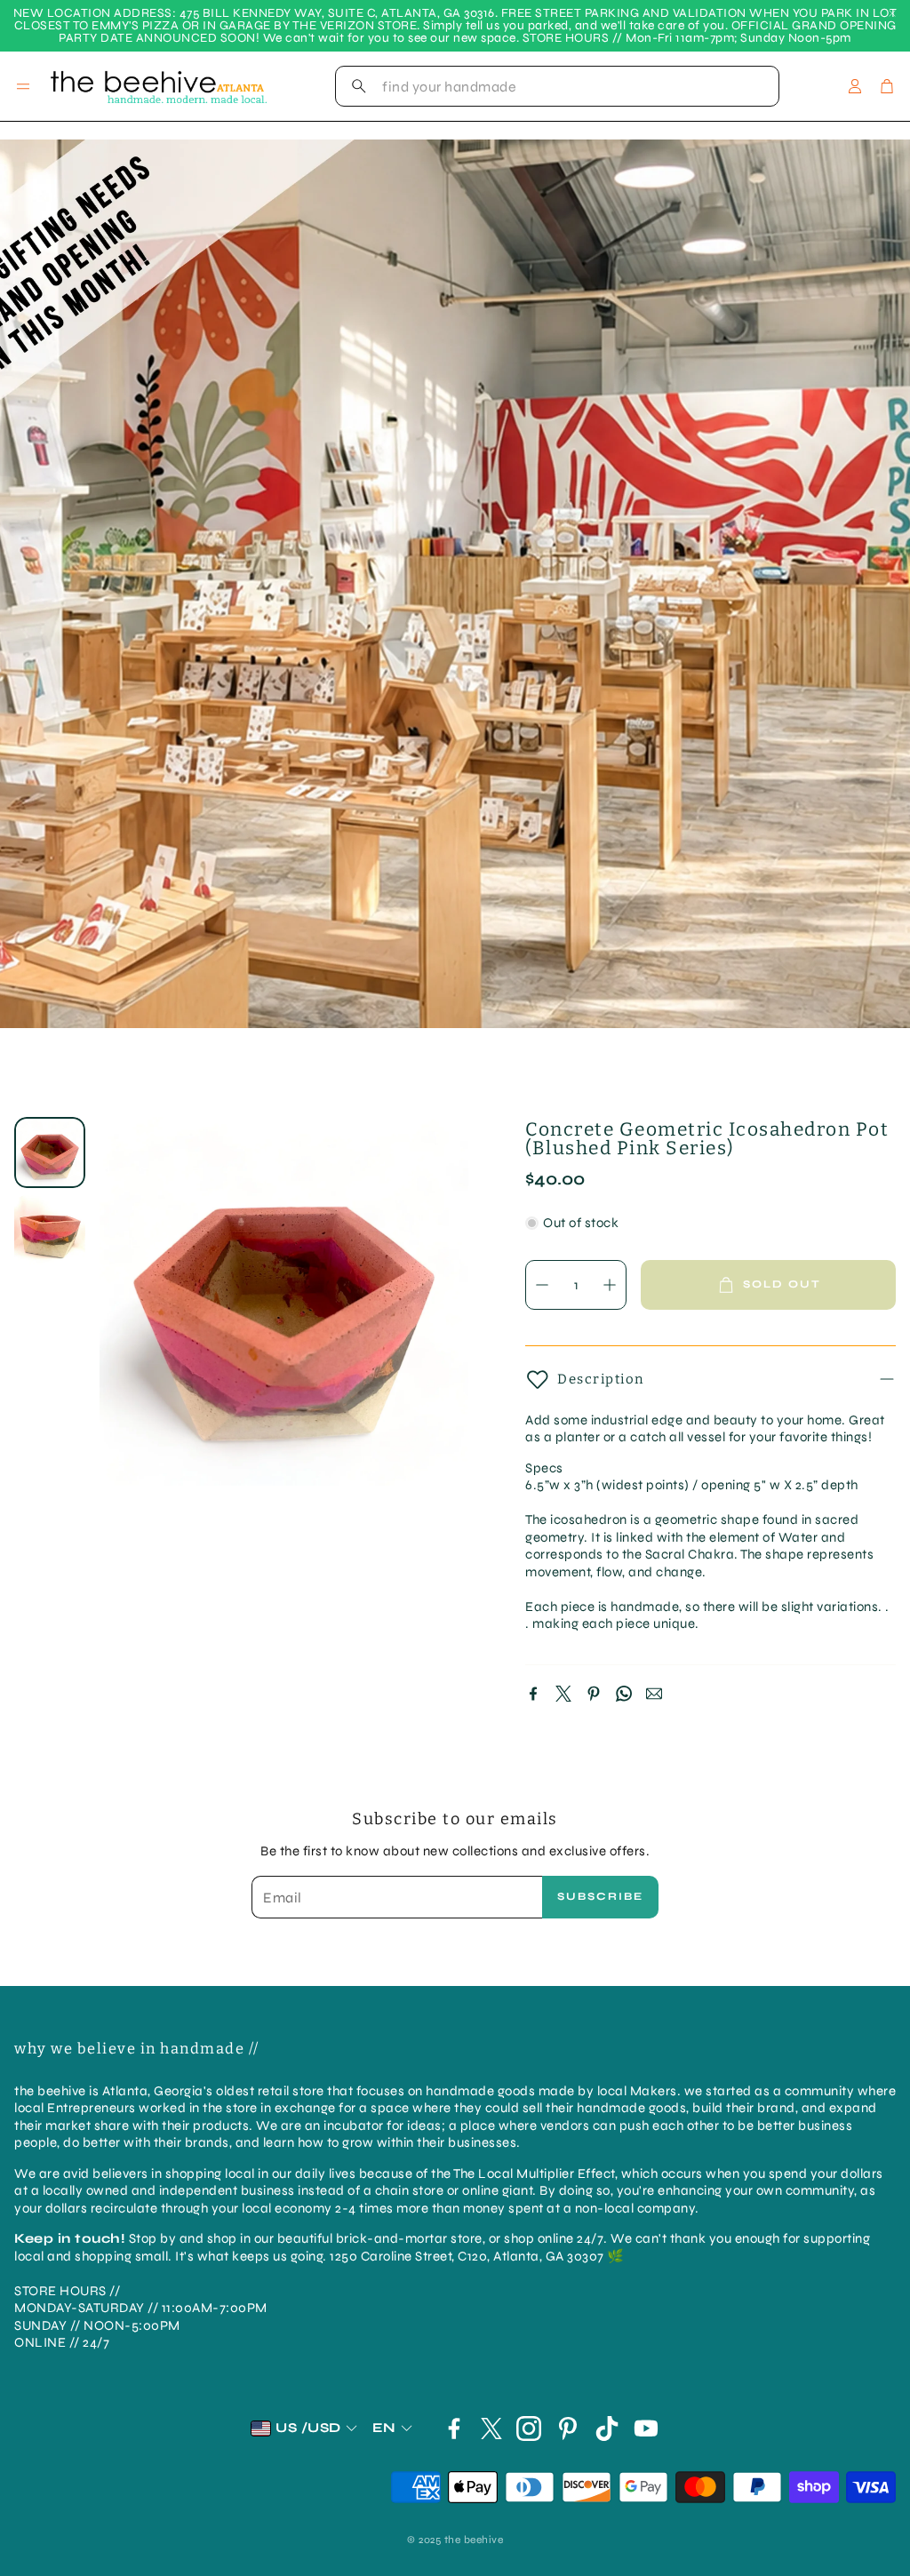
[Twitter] (563, 1694)
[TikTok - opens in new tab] (607, 2428)
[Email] (654, 1694)
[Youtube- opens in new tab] (646, 2428)
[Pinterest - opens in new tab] (568, 2428)
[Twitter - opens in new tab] (491, 2428)
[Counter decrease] (542, 1285)
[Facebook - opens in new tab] (454, 2428)
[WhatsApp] (624, 1694)
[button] (557, 86)
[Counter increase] (610, 1285)
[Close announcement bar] (892, 13)
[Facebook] (533, 1694)
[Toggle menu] (23, 86)
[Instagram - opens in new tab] (529, 2428)
